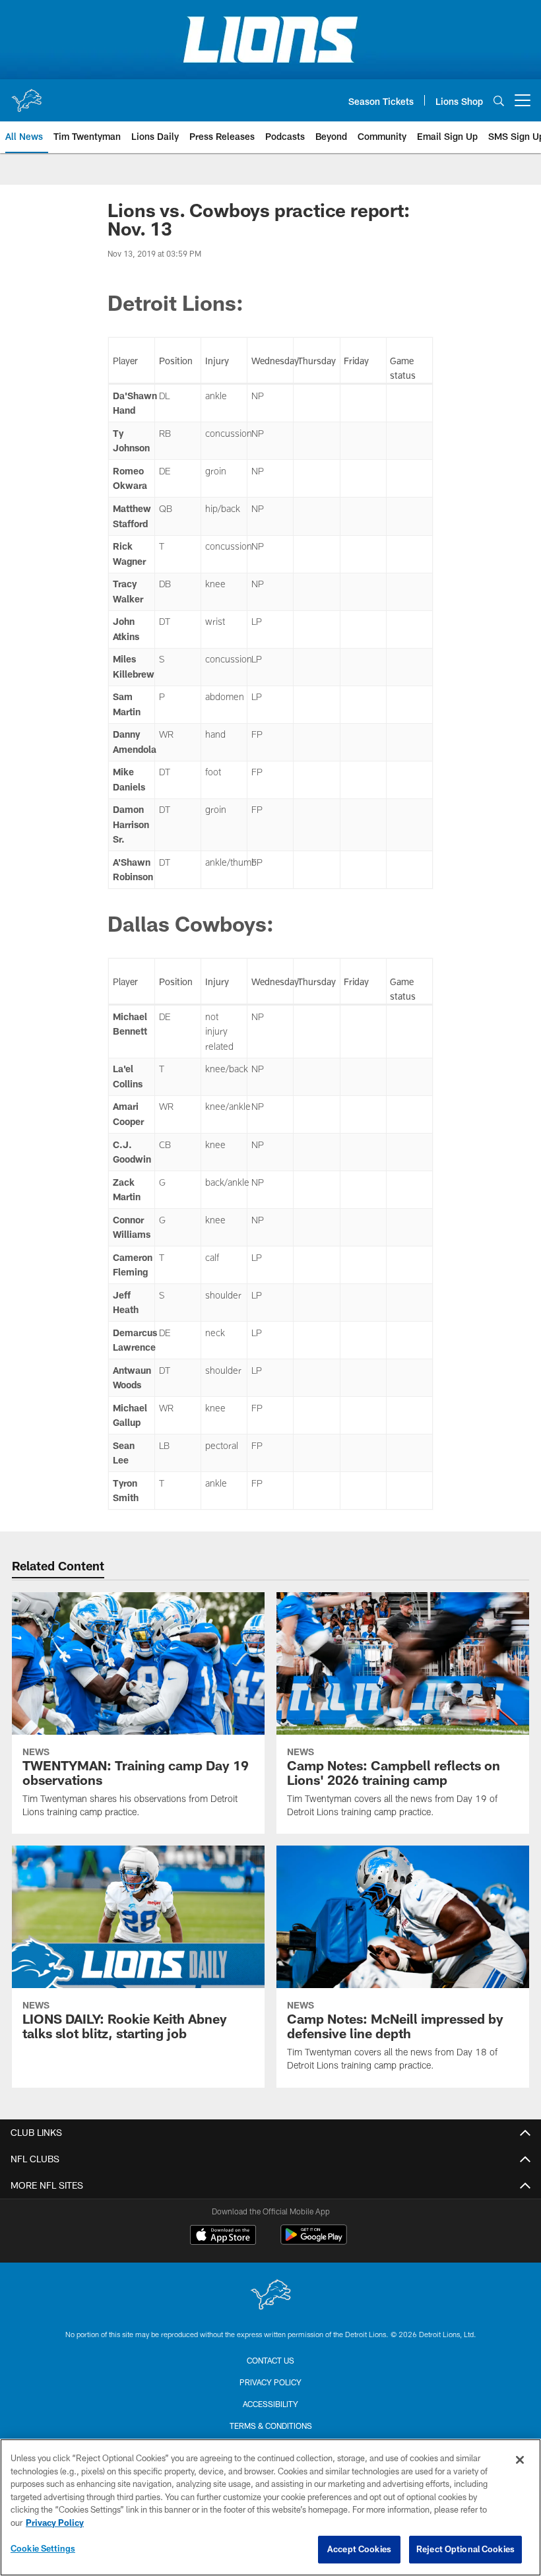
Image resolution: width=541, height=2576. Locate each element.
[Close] (520, 2460)
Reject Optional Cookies (465, 2549)
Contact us (270, 2360)
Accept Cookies (359, 2549)
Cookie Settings (43, 2548)
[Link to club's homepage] (26, 95)
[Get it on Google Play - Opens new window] (314, 2241)
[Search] (499, 101)
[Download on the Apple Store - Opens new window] (223, 2236)
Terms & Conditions (271, 2426)
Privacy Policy (270, 2382)
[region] (270, 2507)
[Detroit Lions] (270, 2296)
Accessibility (270, 2404)
